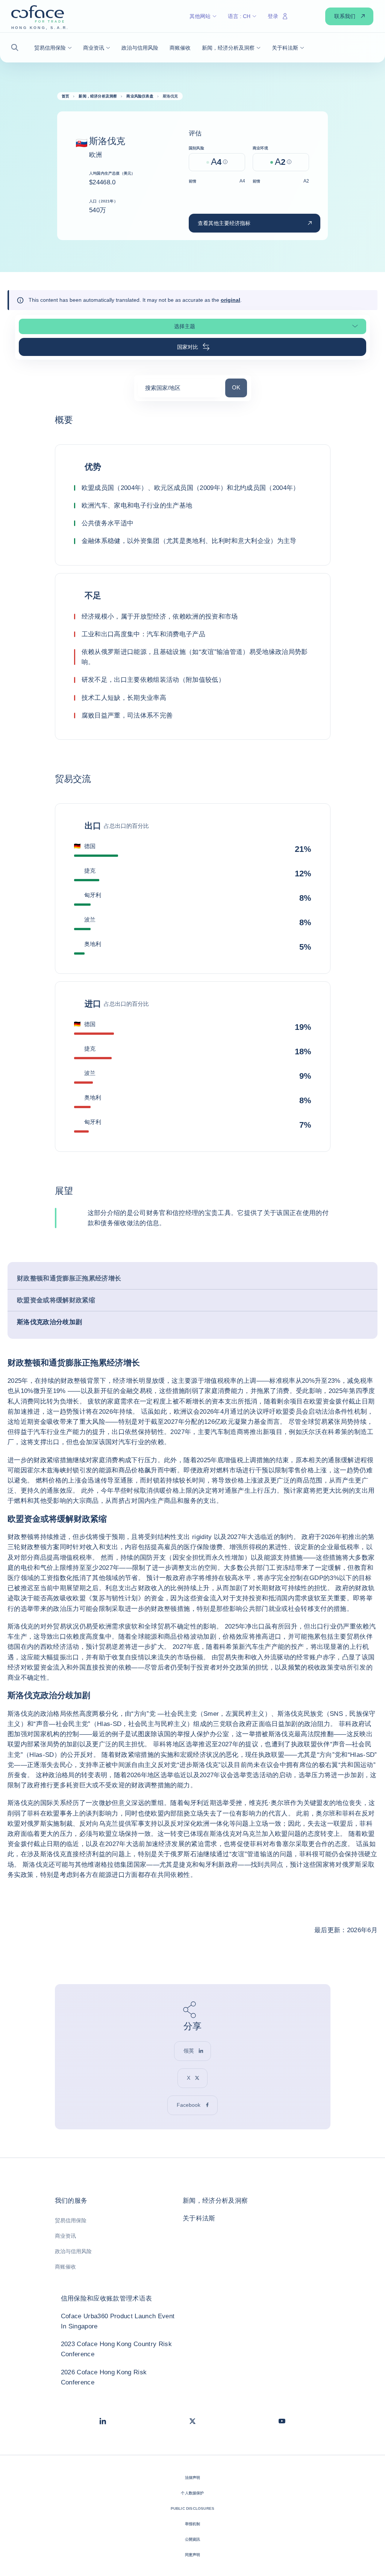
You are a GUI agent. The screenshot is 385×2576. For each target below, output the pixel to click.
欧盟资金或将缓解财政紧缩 (56, 1300)
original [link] (230, 300)
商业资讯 (65, 2236)
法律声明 (193, 2478)
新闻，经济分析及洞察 (215, 2201)
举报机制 (193, 2524)
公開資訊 (193, 2539)
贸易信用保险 (71, 2220)
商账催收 (65, 2267)
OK (239, 387)
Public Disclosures (193, 2508)
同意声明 (193, 2555)
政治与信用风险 (73, 2251)
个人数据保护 (192, 2493)
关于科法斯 (199, 2218)
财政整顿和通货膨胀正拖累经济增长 (69, 1278)
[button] (17, 48)
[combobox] (180, 390)
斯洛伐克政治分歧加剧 (49, 1322)
